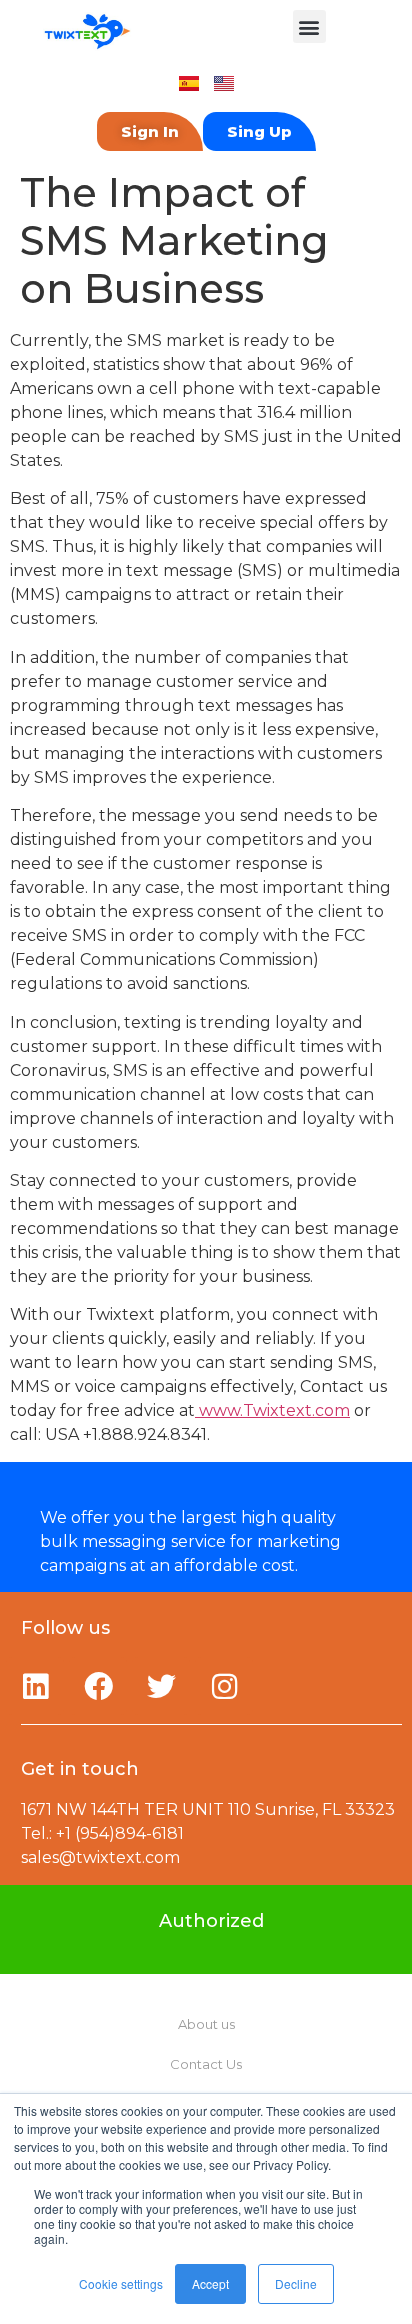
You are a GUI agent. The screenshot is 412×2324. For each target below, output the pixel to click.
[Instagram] (224, 1686)
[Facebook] (98, 1686)
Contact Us (206, 2064)
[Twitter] (161, 1686)
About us (206, 2024)
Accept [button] (210, 2283)
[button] (309, 26)
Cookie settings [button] (121, 2283)
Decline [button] (296, 2283)
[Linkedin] (35, 1686)
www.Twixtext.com (272, 1410)
